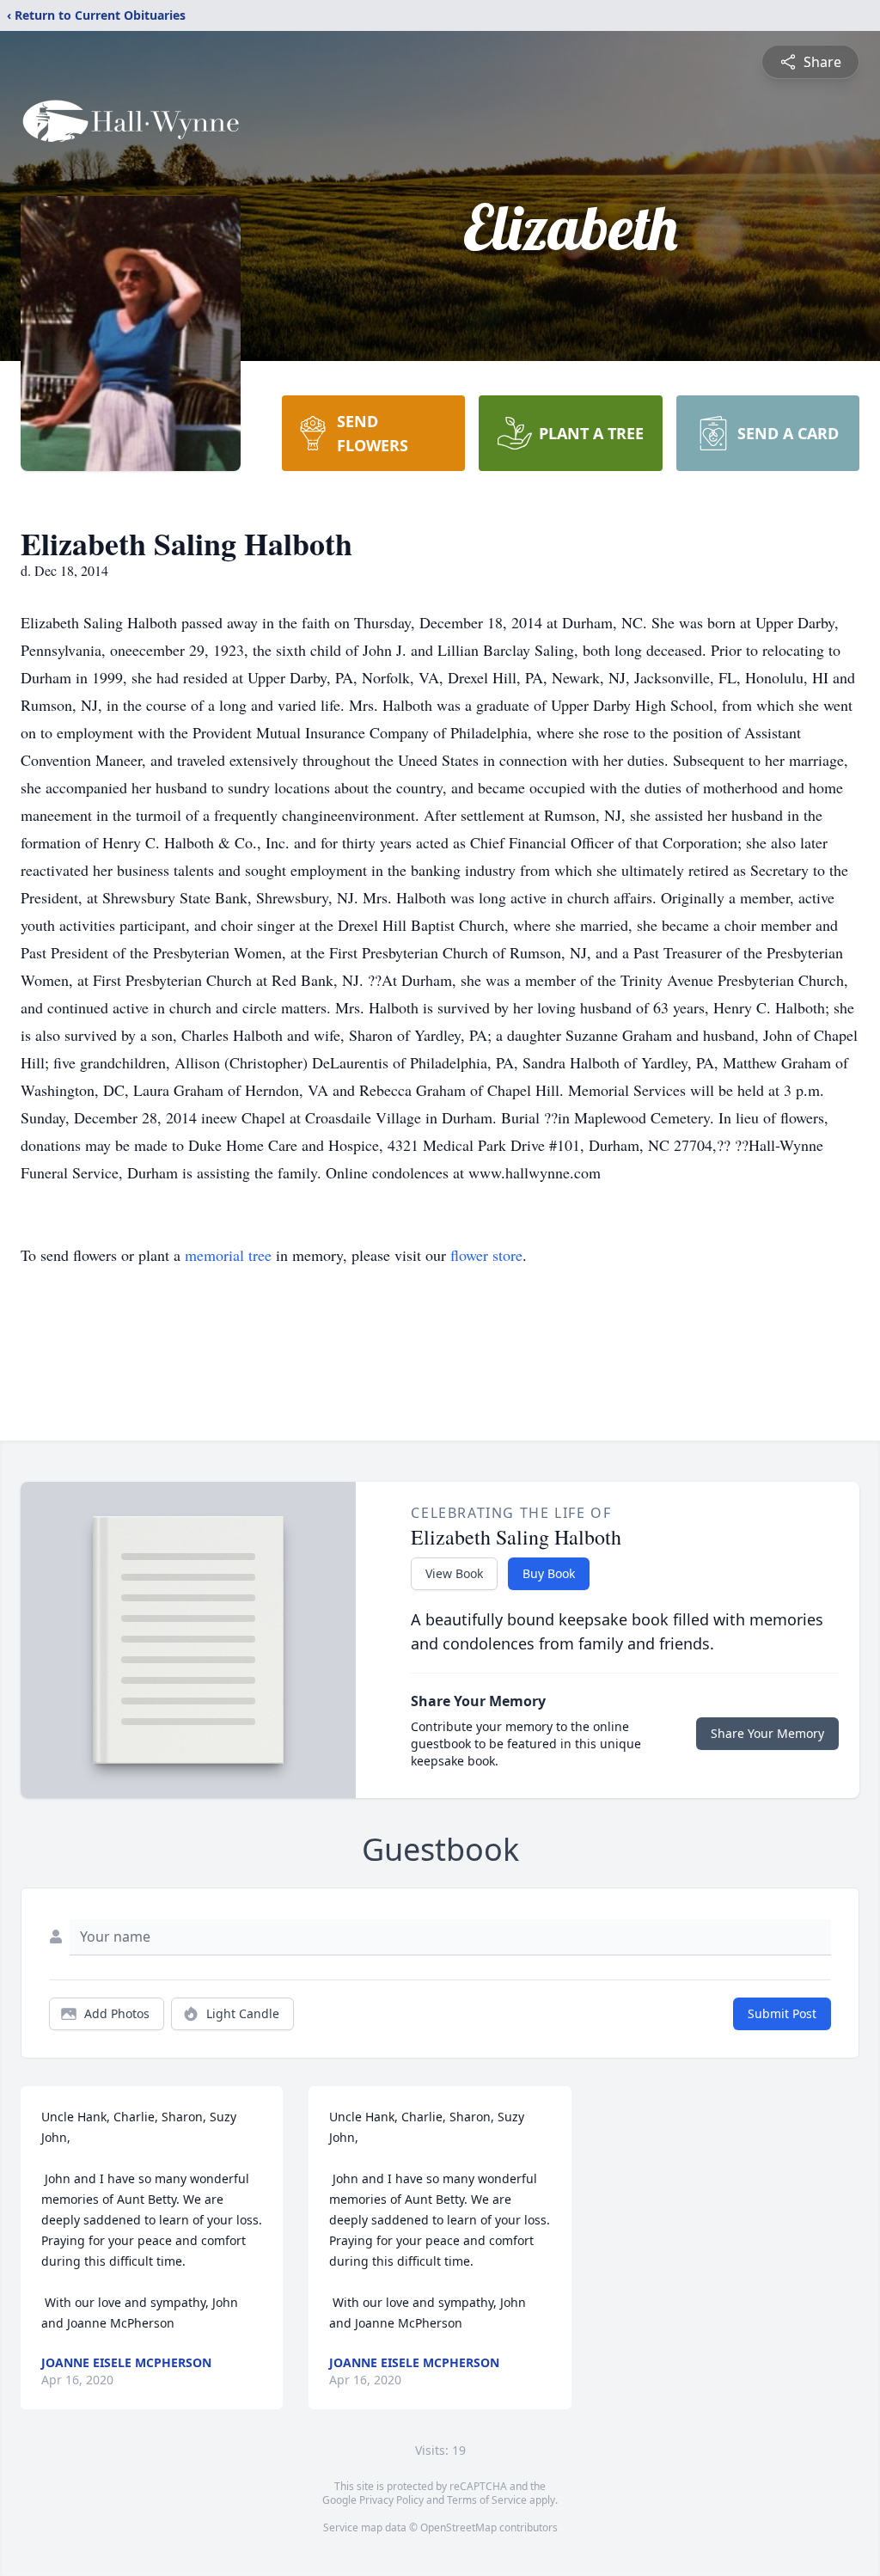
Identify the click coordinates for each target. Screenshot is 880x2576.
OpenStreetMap (458, 2527)
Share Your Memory (767, 1733)
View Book (454, 1573)
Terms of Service (487, 2500)
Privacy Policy (391, 2500)
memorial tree (228, 1255)
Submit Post (782, 2013)
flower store (486, 1255)
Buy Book (549, 1573)
